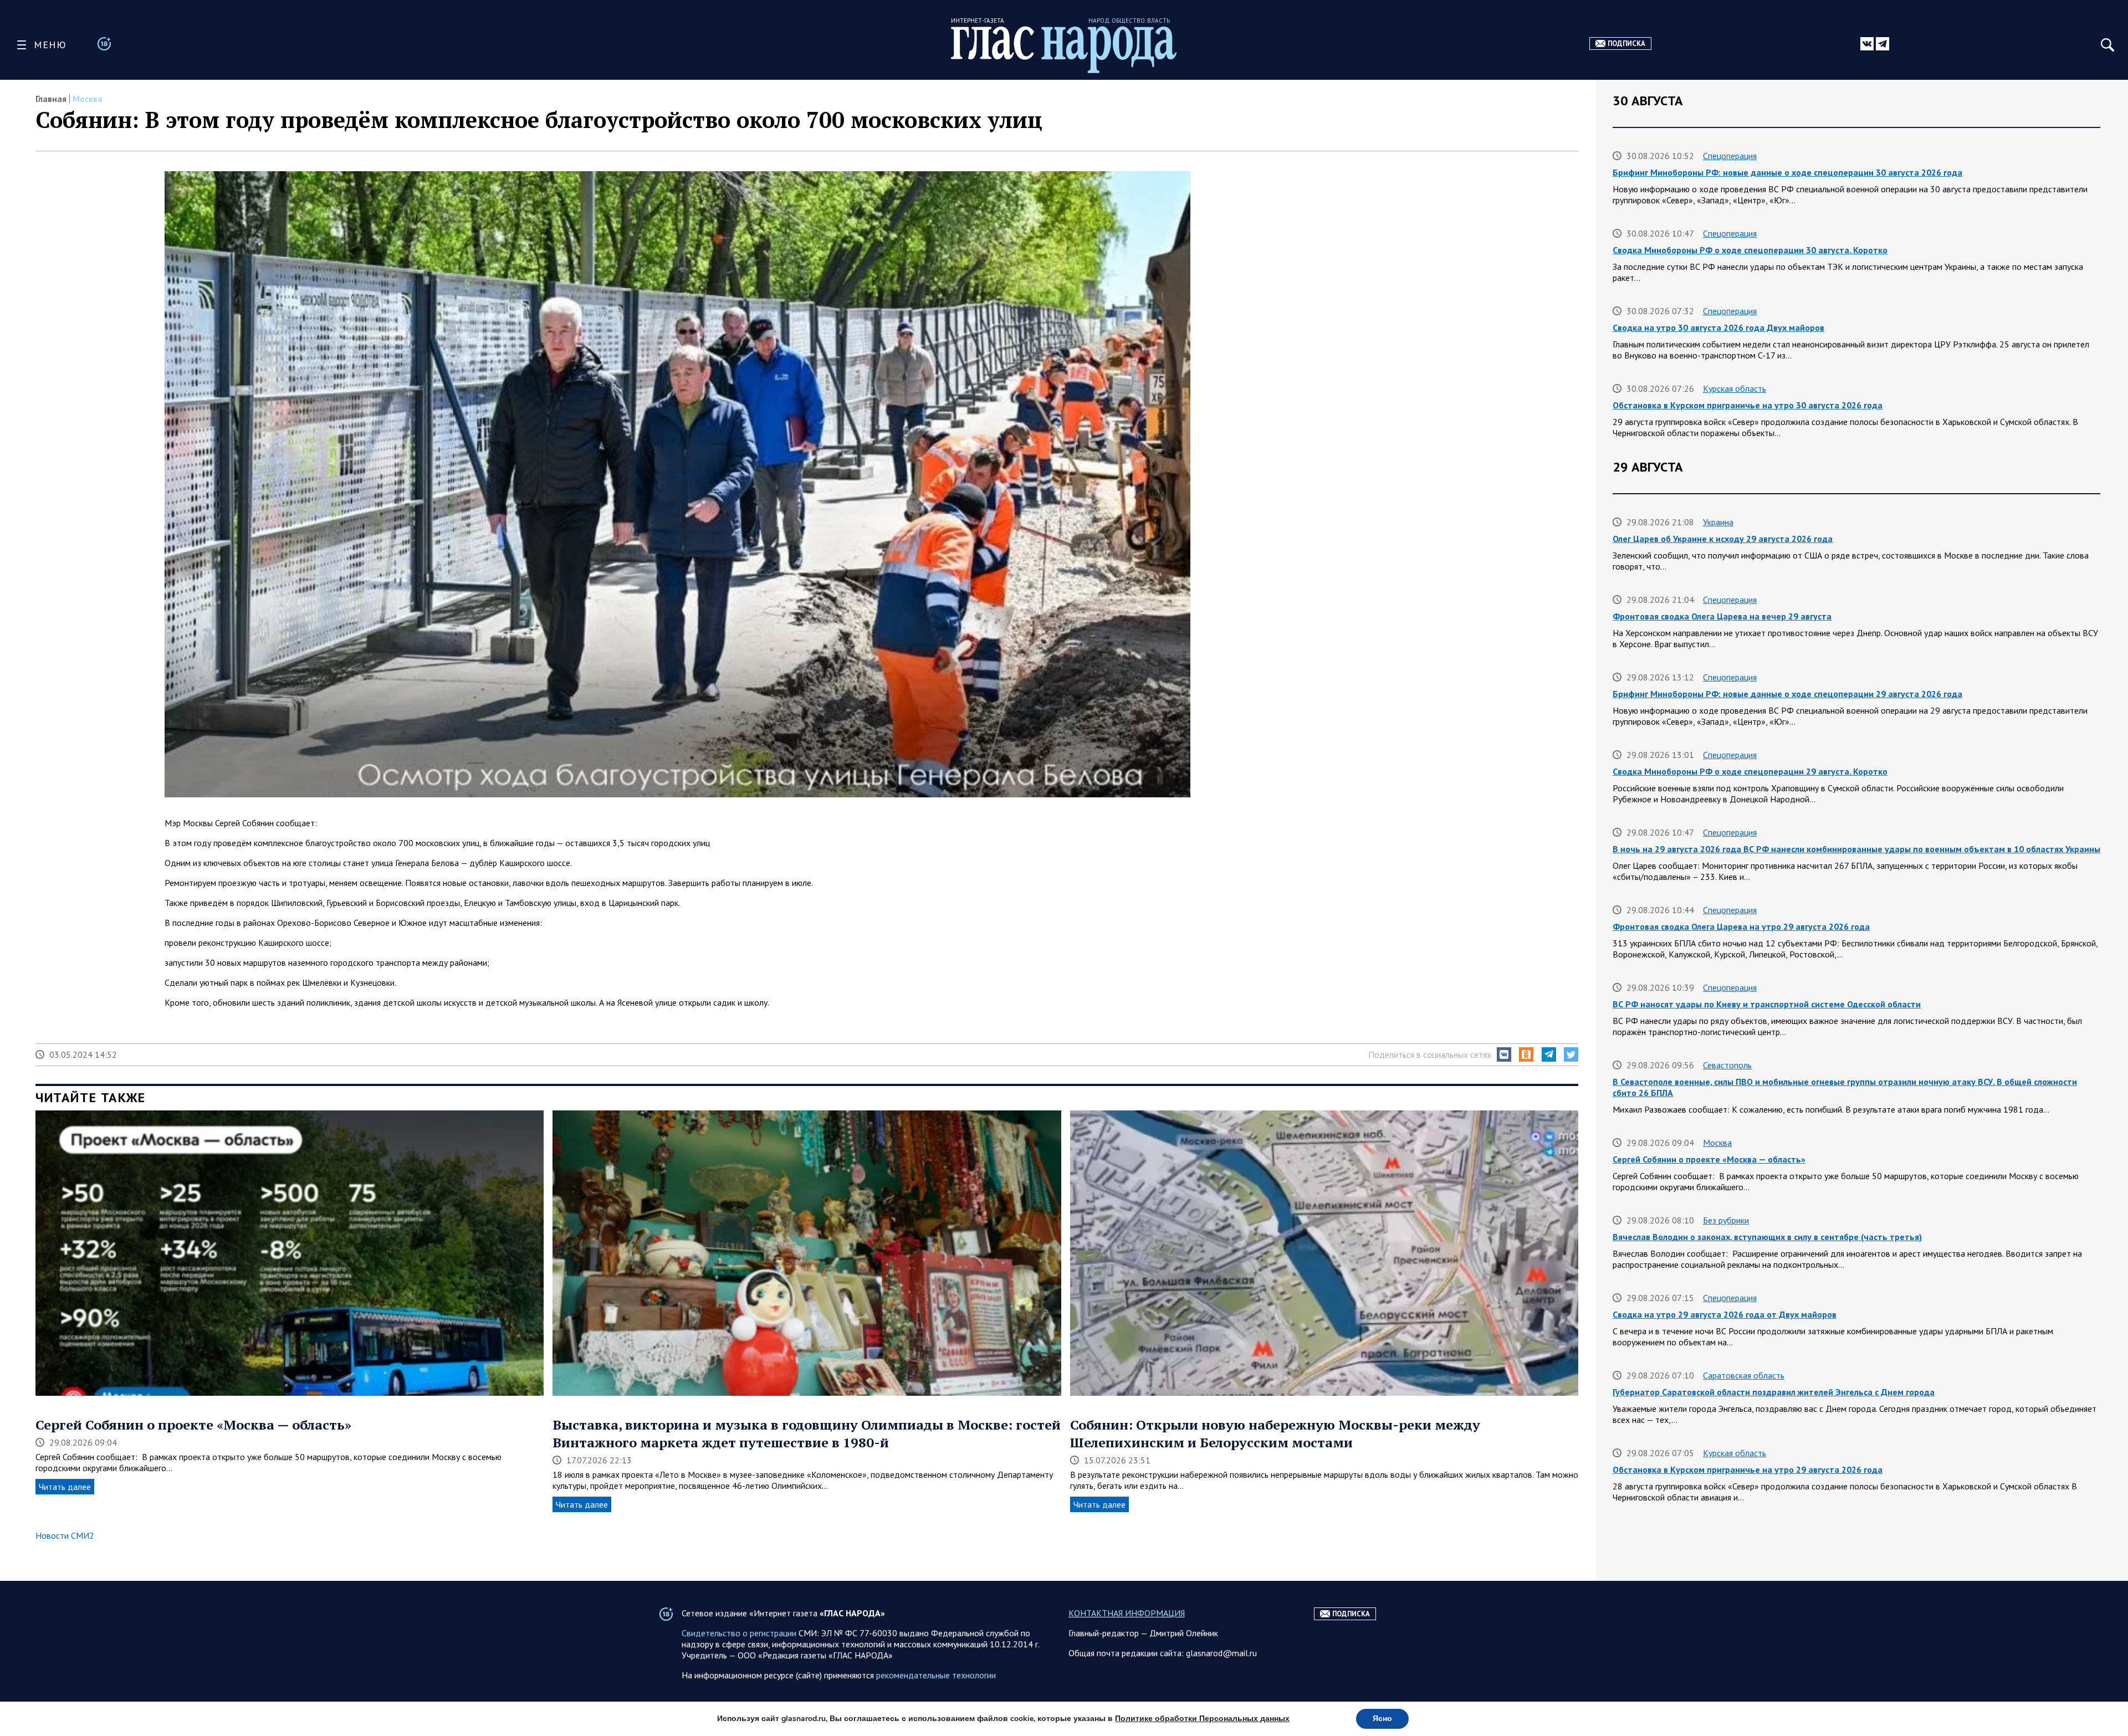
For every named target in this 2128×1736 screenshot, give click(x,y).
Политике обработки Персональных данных (1202, 1719)
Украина (1718, 522)
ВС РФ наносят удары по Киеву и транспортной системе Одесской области (1767, 1004)
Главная (51, 99)
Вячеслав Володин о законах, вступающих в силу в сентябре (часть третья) (1767, 1237)
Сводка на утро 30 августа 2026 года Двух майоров (1718, 327)
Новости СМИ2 (65, 1535)
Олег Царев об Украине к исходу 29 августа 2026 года (1723, 539)
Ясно (1382, 1719)
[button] (1504, 1054)
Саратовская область (1744, 1375)
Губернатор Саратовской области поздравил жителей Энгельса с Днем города (1774, 1392)
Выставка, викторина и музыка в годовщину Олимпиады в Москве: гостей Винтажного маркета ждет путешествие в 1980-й (807, 1433)
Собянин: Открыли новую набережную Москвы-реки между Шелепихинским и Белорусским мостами (1275, 1433)
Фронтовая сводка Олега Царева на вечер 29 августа (1722, 616)
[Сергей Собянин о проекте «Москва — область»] (290, 1254)
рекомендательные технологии (936, 1675)
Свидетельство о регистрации (739, 1633)
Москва (88, 99)
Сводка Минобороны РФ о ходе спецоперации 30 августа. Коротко (1750, 250)
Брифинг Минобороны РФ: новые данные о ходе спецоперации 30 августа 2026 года (1787, 172)
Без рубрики (1726, 1220)
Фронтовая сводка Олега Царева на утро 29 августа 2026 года (1741, 926)
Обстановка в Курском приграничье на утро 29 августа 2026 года (1748, 1469)
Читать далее (65, 1487)
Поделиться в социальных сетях (1430, 1054)
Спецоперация (1730, 156)
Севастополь (1727, 1065)
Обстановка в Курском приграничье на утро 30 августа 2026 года (1748, 405)
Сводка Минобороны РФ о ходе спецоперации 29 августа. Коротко (1750, 771)
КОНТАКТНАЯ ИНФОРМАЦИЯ (1127, 1613)
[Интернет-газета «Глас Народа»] (1064, 50)
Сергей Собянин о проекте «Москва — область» (193, 1425)
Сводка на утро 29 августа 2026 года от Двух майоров (1725, 1314)
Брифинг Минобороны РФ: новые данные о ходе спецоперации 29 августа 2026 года (1787, 694)
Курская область (1735, 388)
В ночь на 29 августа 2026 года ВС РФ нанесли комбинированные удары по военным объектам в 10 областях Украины (1856, 849)
